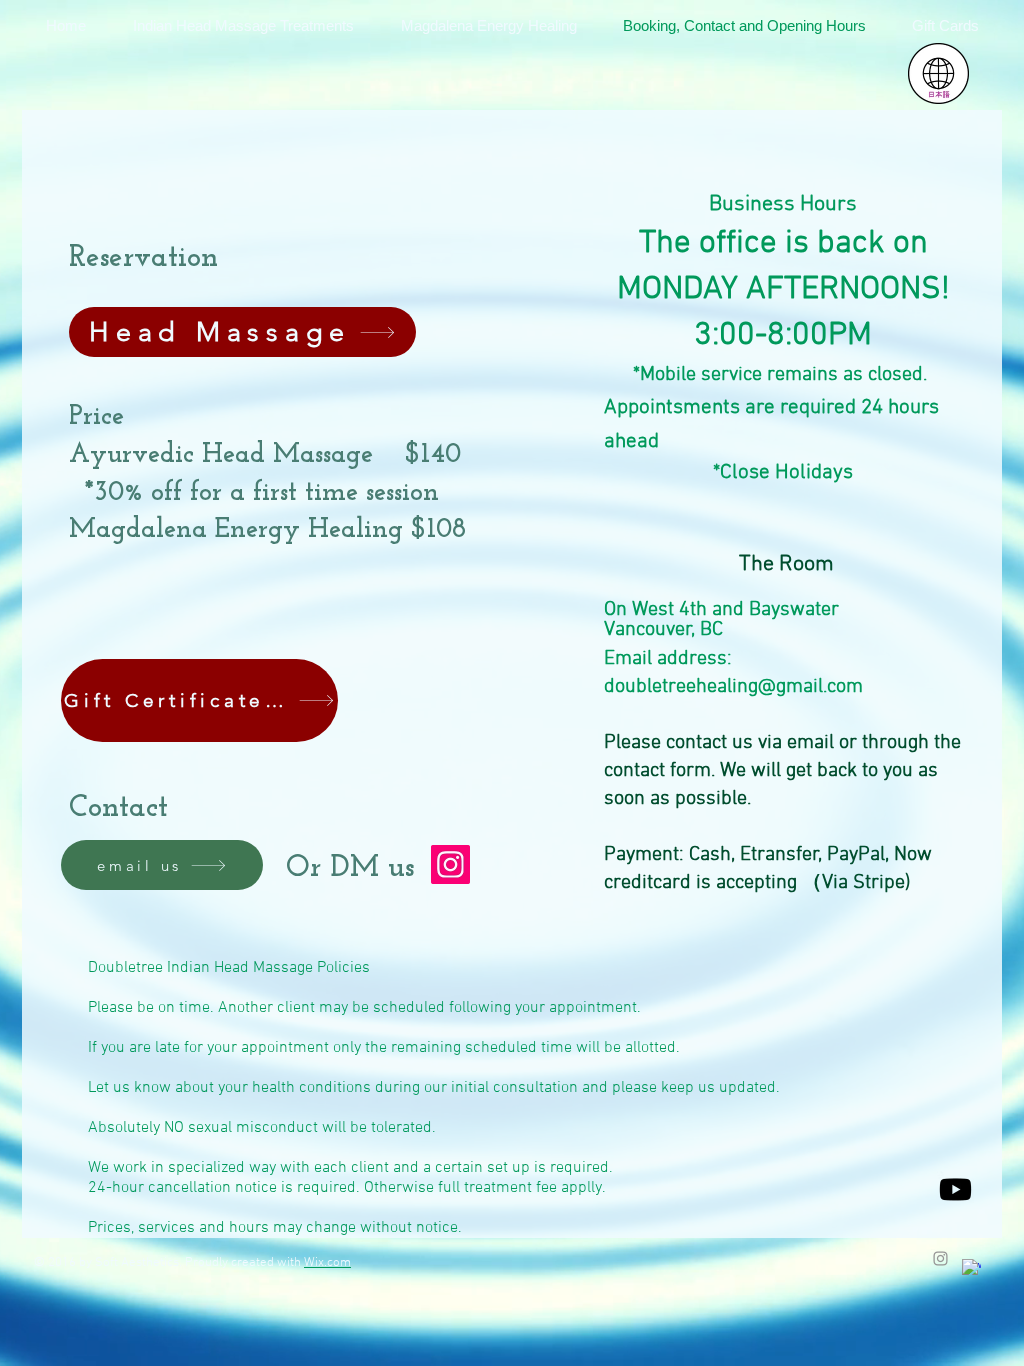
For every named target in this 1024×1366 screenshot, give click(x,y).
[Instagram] (450, 864)
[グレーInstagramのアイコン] (940, 1258)
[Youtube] (955, 1189)
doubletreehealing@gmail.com (733, 687)
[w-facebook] (971, 1268)
